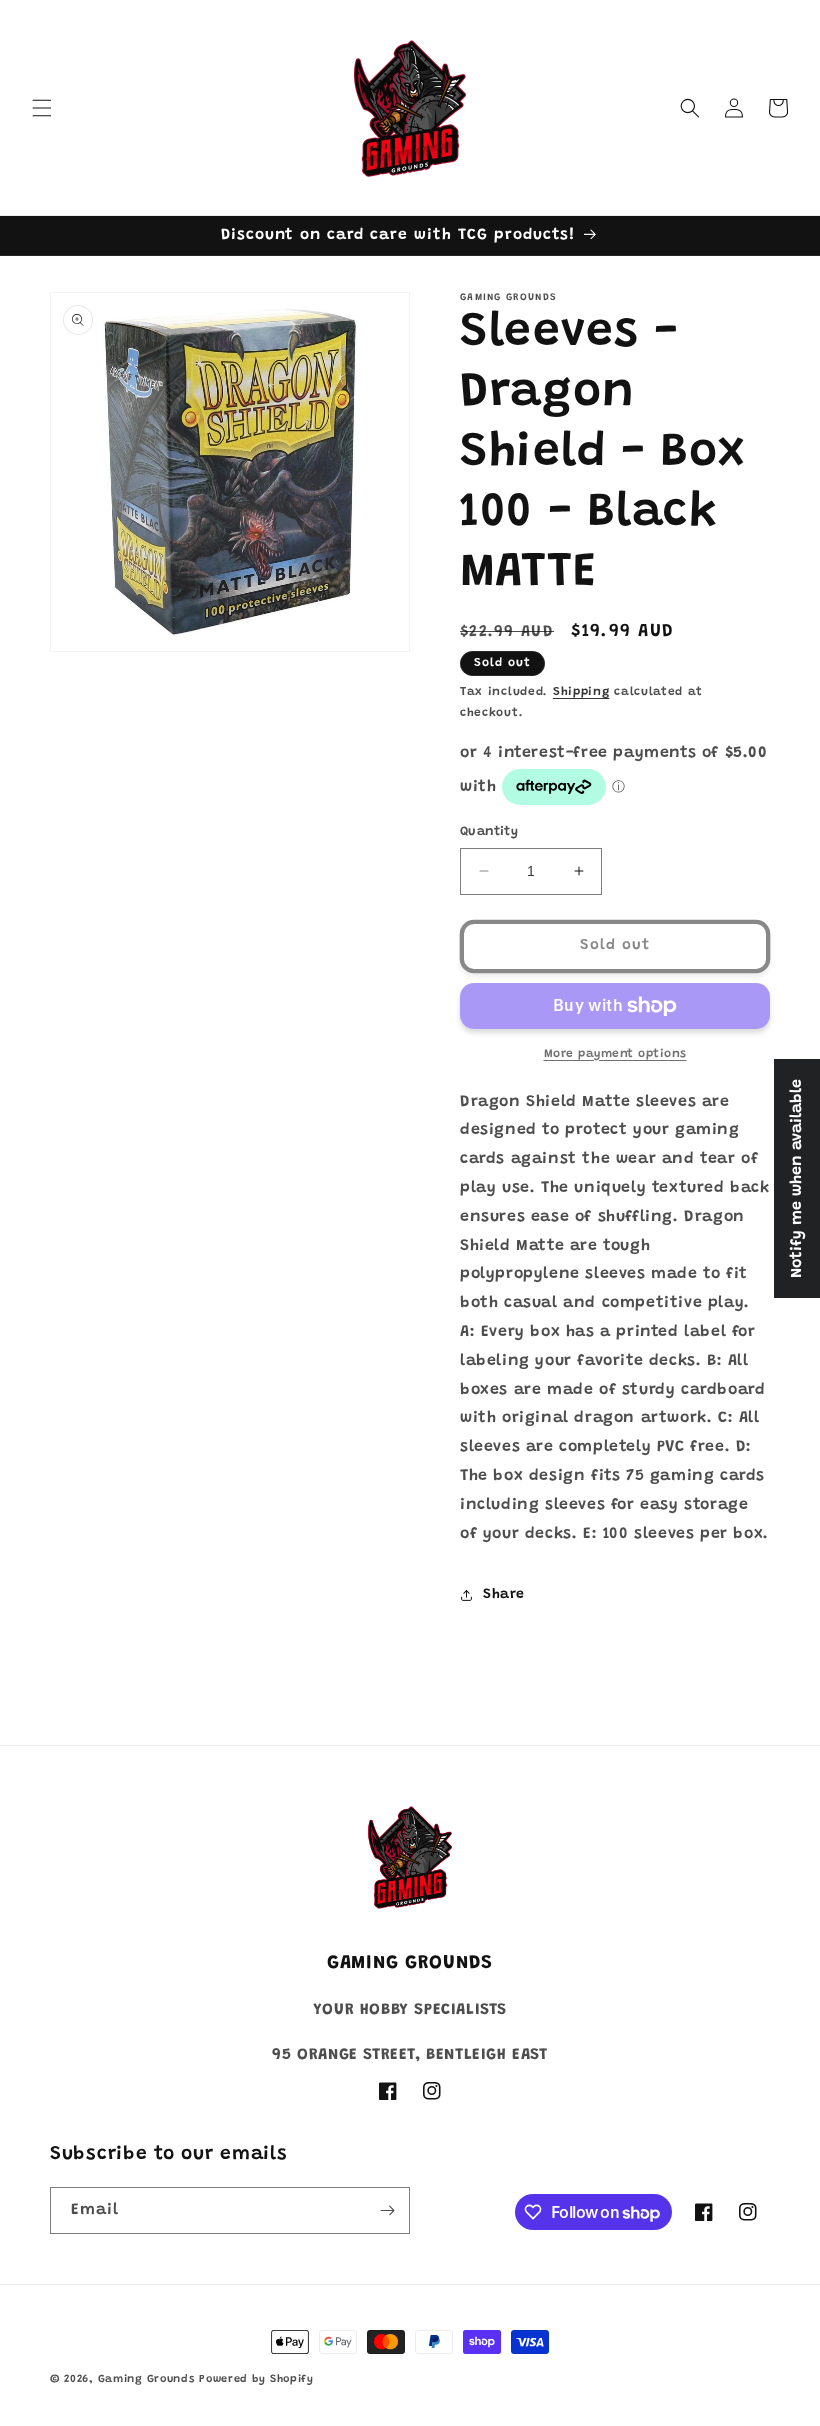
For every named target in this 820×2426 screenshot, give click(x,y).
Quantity (489, 831)
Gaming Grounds (146, 2379)
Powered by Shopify (256, 2379)
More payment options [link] (615, 1054)
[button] (42, 108)
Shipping (581, 692)
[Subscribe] (387, 2210)
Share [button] (504, 1595)
